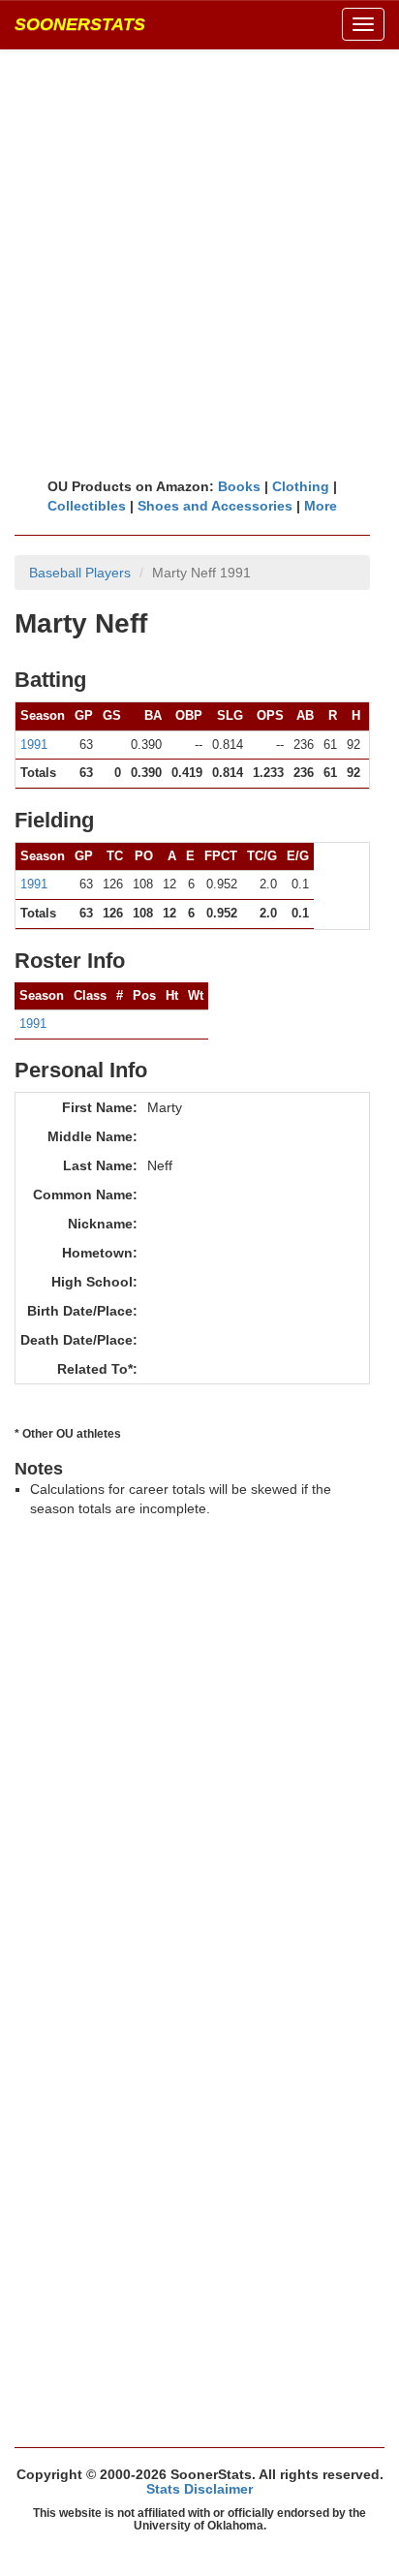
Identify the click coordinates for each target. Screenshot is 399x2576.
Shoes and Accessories (215, 506)
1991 (34, 745)
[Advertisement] (199, 263)
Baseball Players (80, 573)
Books (239, 486)
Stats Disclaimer (199, 2489)
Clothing (301, 486)
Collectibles (87, 506)
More (321, 506)
